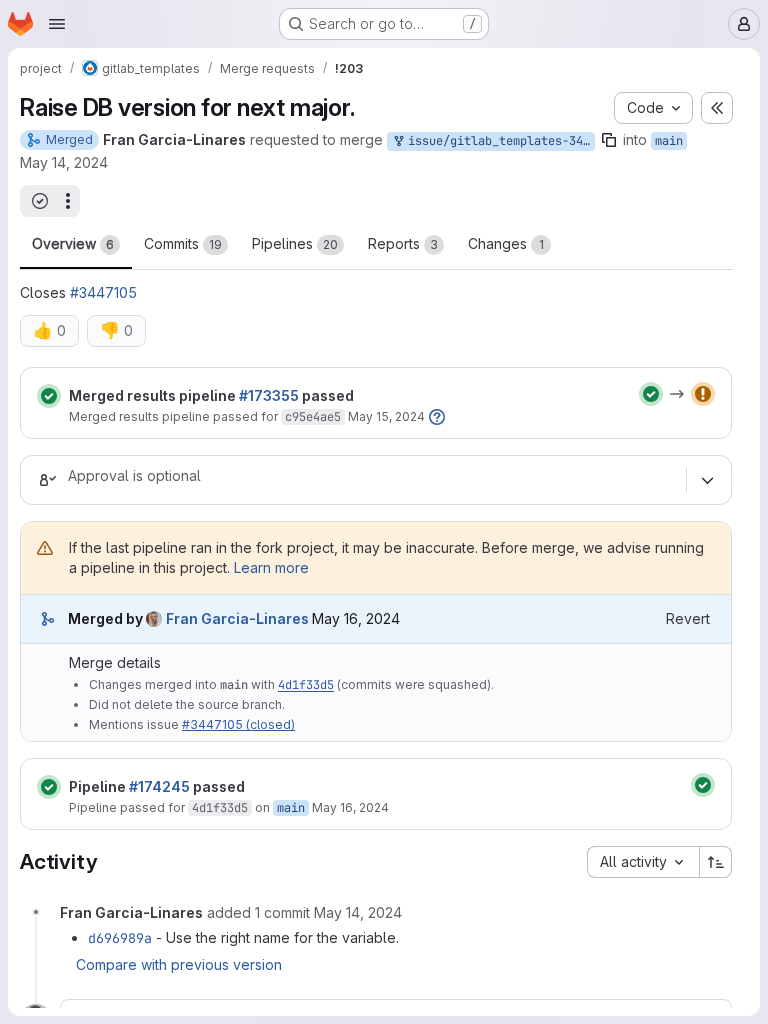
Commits (183, 243)
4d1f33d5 (306, 685)
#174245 (159, 786)
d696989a (120, 938)
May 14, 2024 (64, 162)
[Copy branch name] (609, 140)
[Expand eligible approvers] (707, 480)
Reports (403, 243)
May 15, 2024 (386, 416)
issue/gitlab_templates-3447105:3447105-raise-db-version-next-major (498, 141)
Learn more (271, 567)
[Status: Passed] (49, 396)
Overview (73, 243)
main (669, 141)
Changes (506, 243)
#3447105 (103, 292)
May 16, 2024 (350, 807)
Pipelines (295, 243)
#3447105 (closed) (238, 724)
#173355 (269, 395)
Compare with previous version (179, 964)
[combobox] (643, 862)
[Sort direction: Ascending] (716, 862)
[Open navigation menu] (57, 24)
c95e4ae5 (313, 417)
